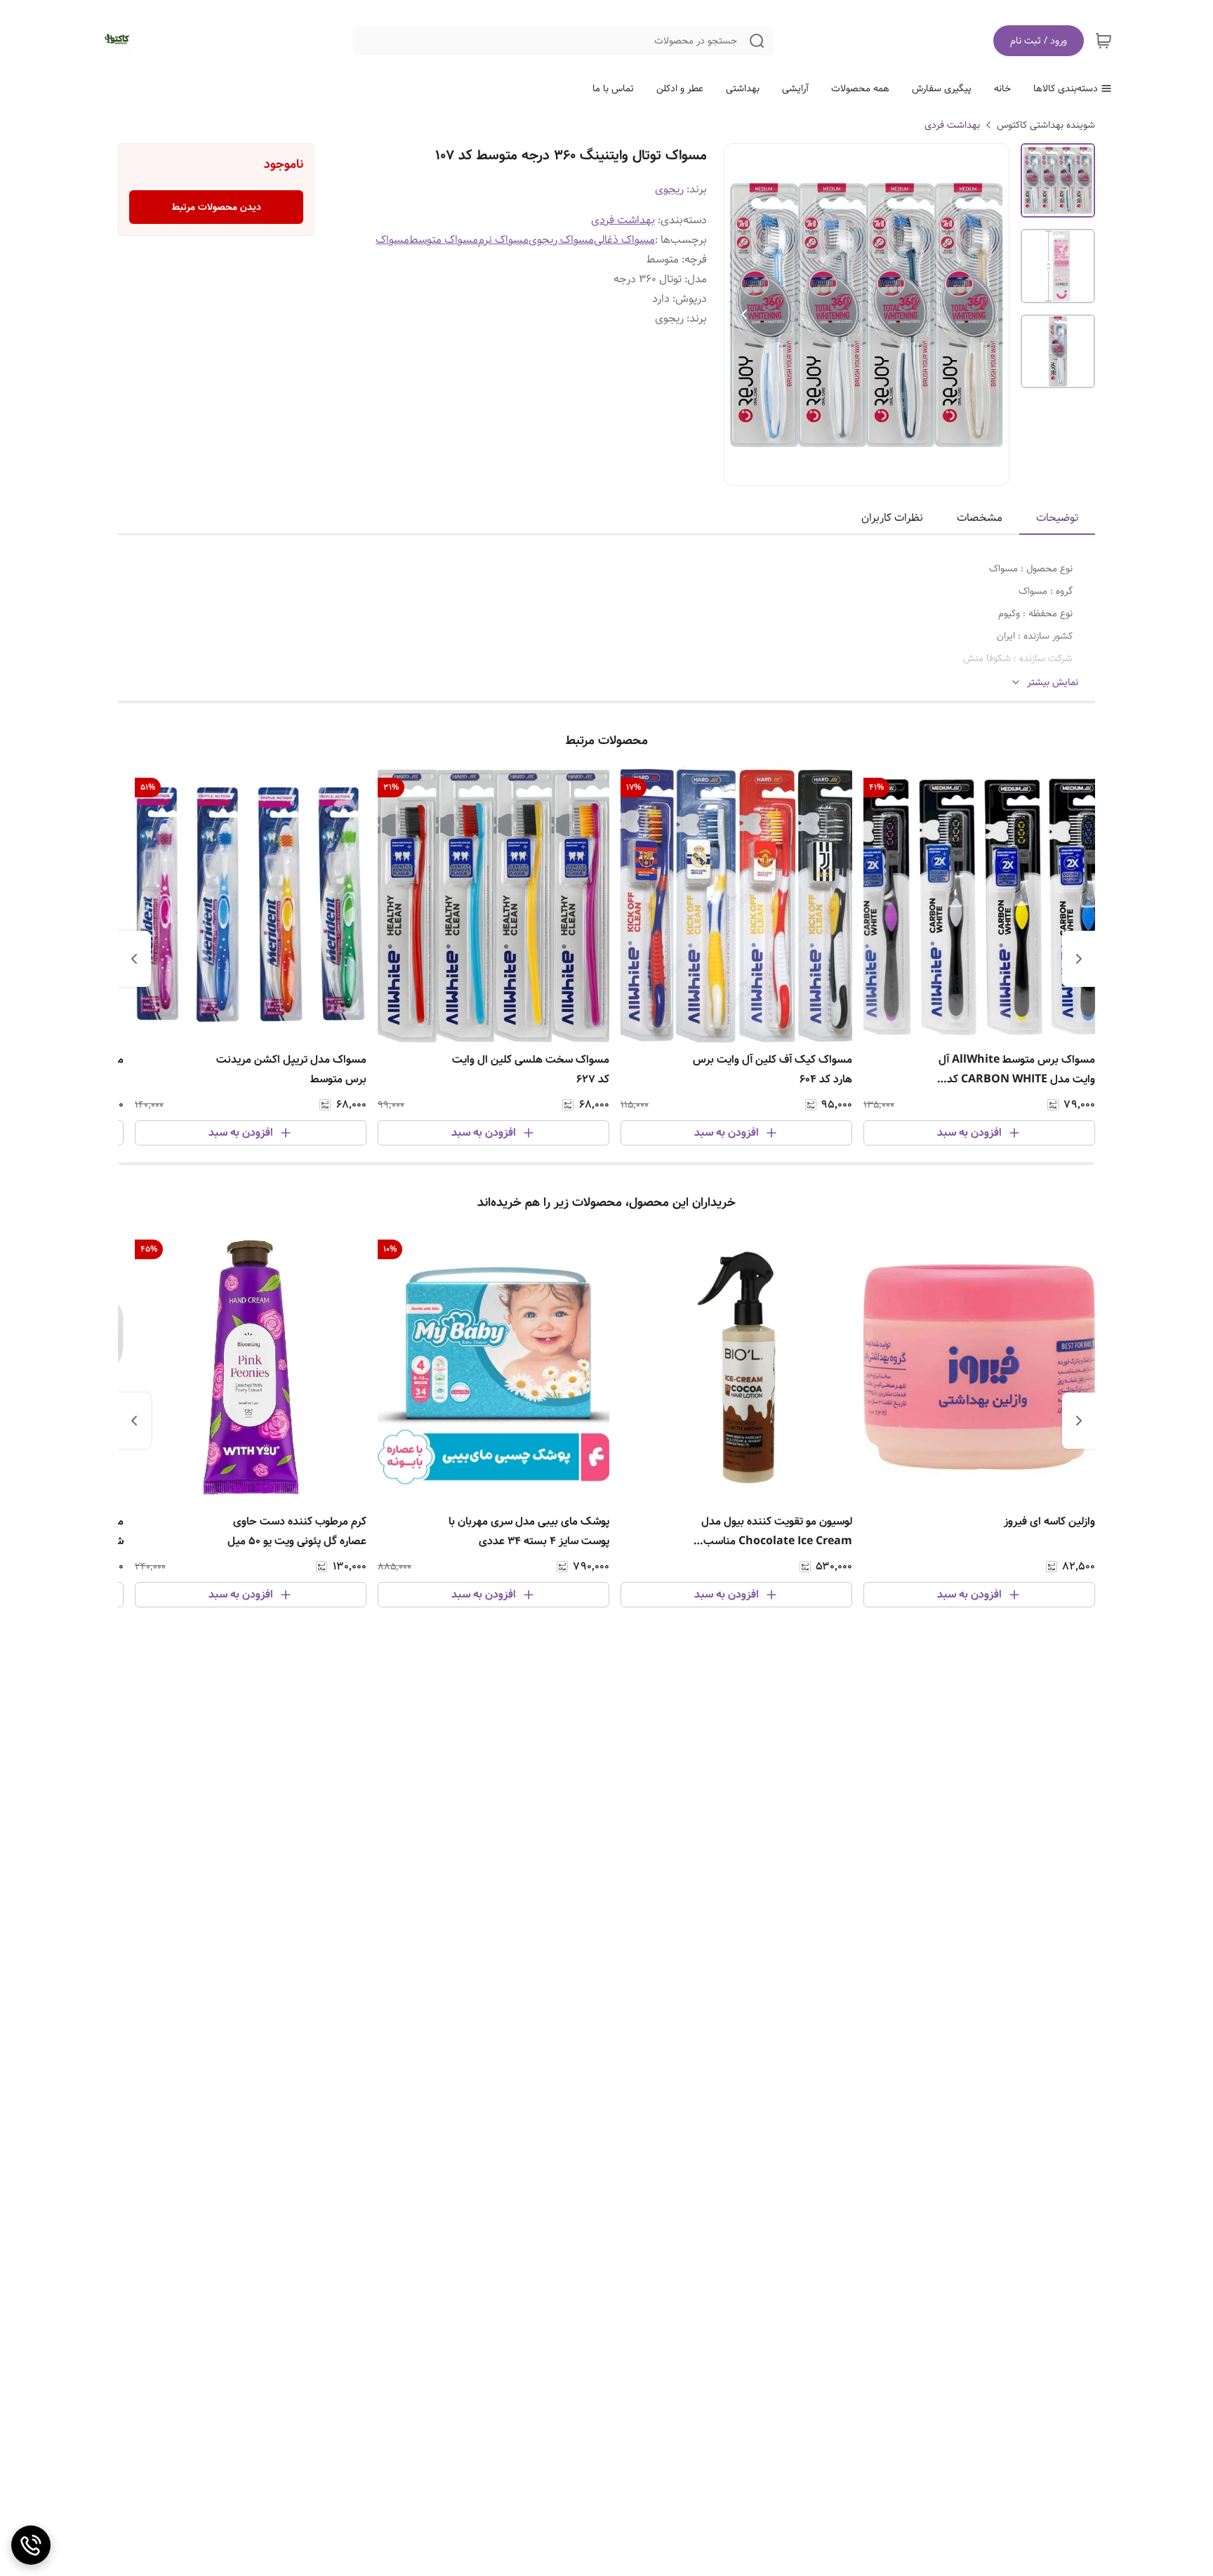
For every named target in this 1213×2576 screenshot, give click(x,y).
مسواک (392, 240)
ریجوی (669, 189)
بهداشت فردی (952, 125)
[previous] (1079, 959)
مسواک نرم (503, 240)
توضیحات (1057, 518)
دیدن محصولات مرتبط (217, 207)
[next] (134, 959)
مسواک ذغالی (624, 240)
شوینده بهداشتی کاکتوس (1046, 125)
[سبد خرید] (1103, 41)
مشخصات (980, 518)
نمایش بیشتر (1053, 683)
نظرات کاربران (892, 518)
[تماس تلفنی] (31, 2545)
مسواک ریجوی (561, 240)
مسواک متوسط (444, 240)
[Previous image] (744, 314)
